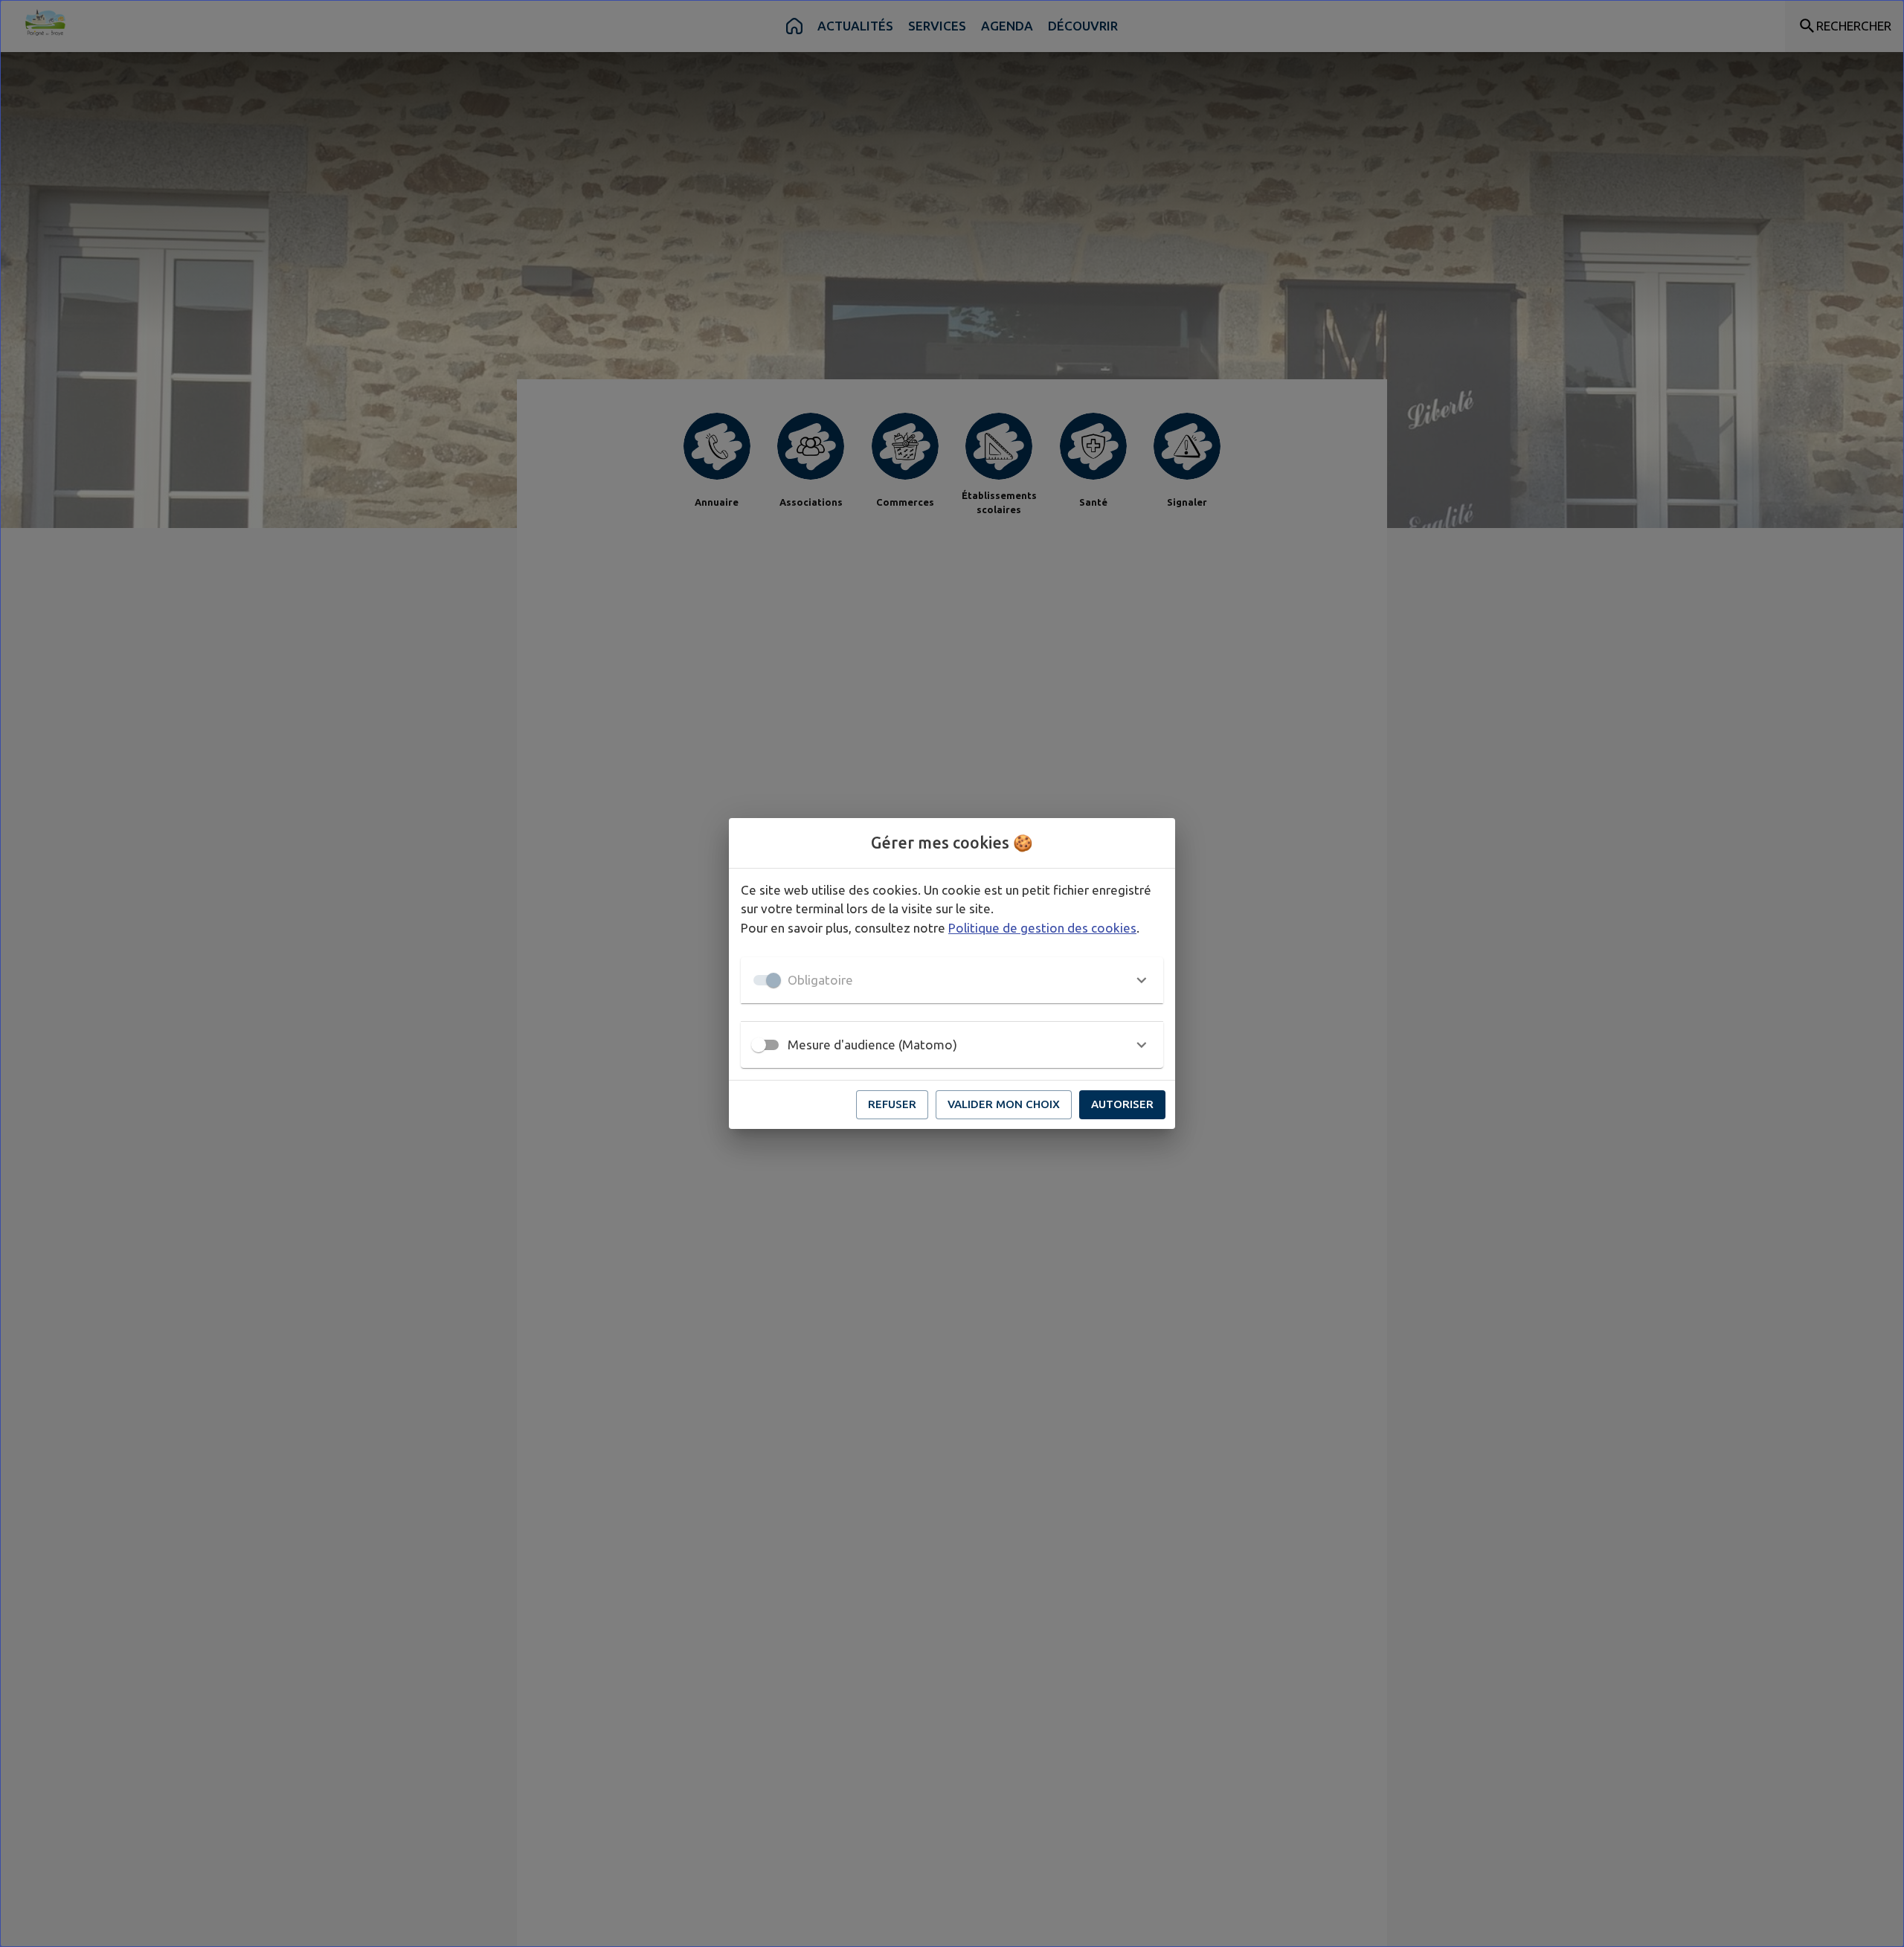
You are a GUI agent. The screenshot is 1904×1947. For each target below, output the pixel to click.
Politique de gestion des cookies (1042, 928)
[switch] (759, 1045)
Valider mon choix (1004, 1104)
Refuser (892, 1104)
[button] (952, 980)
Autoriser (1122, 1104)
